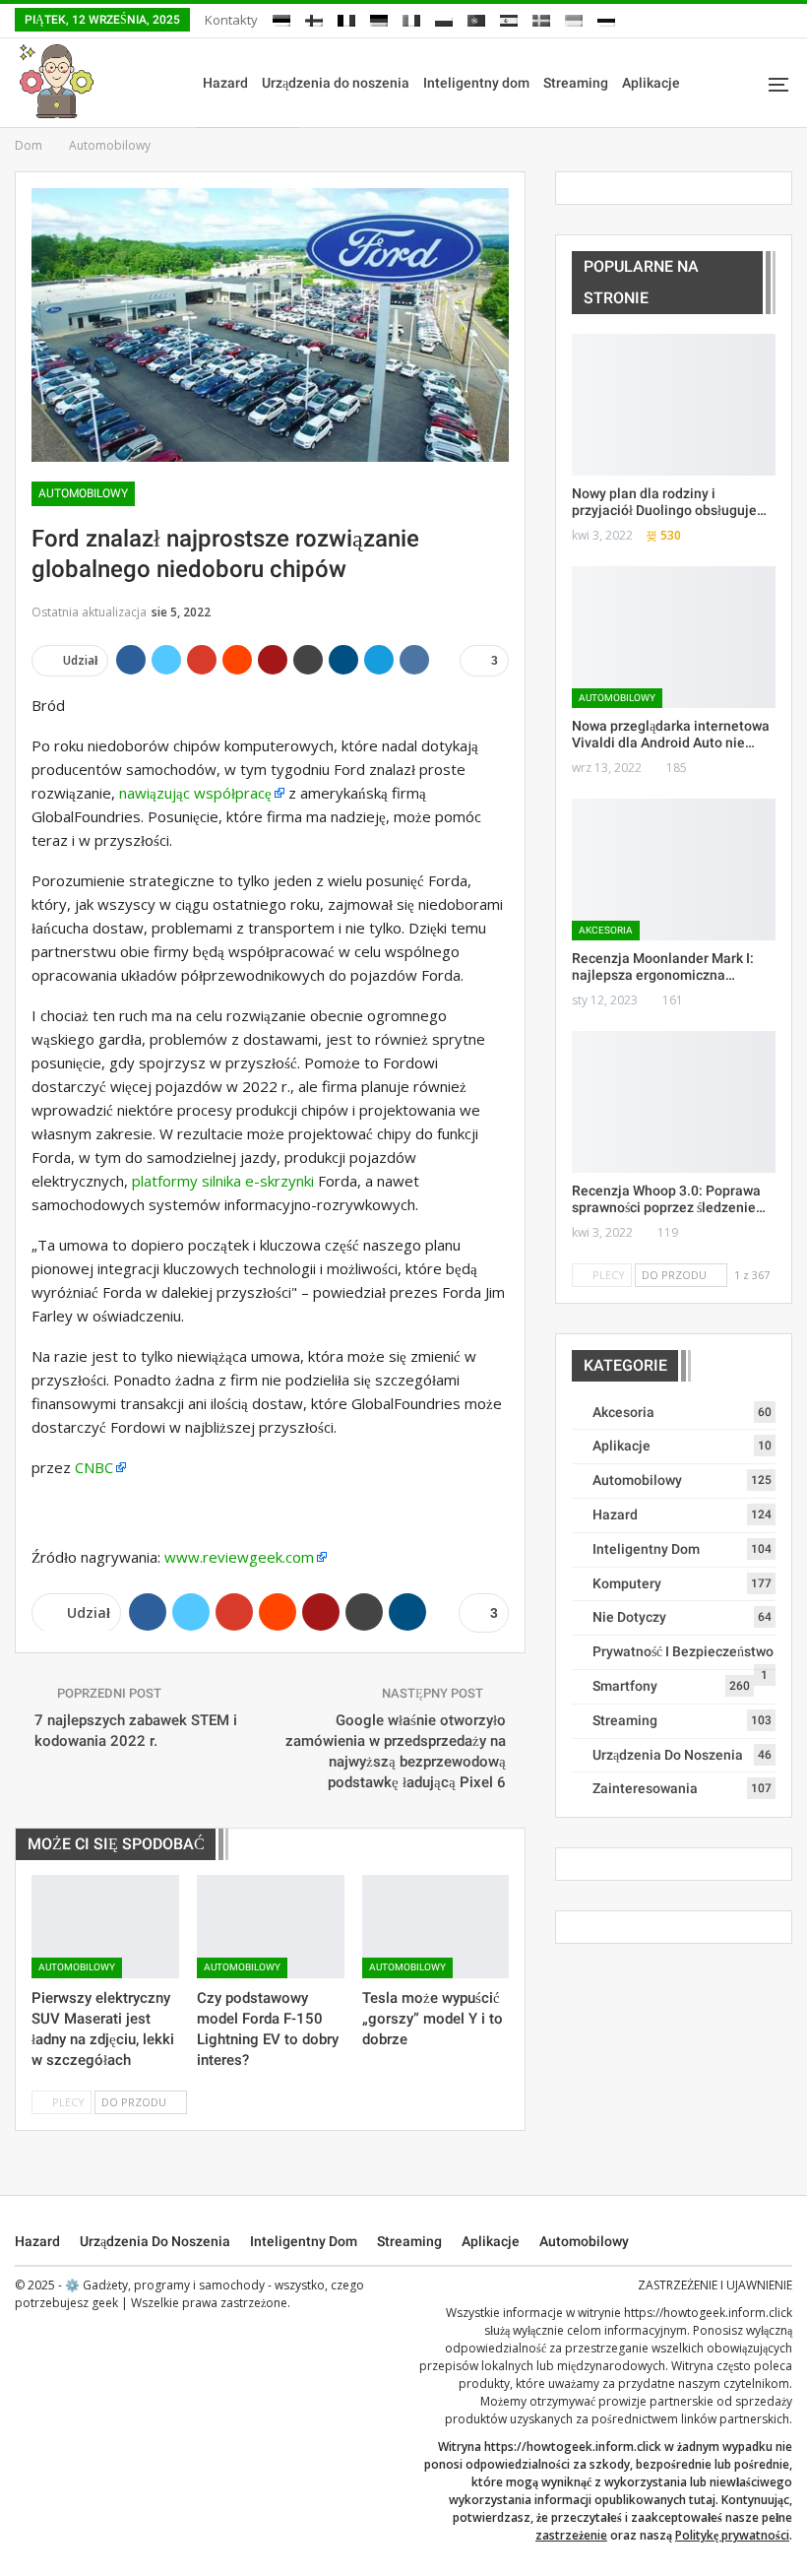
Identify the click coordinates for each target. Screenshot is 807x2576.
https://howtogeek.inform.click (708, 2313)
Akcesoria (606, 930)
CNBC (94, 1467)
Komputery (627, 1583)
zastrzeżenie (571, 2535)
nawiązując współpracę (195, 793)
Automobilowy (83, 493)
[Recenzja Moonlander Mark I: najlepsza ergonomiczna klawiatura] (674, 870)
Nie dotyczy (629, 1617)
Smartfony (625, 1686)
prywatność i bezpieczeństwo (683, 1651)
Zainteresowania (645, 1788)
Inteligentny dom (476, 83)
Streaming (576, 83)
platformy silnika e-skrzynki (223, 1181)
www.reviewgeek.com (239, 1557)
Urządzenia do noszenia (336, 83)
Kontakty (231, 20)
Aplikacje (651, 83)
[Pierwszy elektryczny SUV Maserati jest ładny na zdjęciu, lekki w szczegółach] (105, 1927)
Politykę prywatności (732, 2535)
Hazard (225, 83)
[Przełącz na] (281, 17)
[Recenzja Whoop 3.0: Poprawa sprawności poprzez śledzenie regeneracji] (674, 1102)
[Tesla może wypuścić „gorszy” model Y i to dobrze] (436, 1927)
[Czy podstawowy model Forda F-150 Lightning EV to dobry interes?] (271, 1927)
